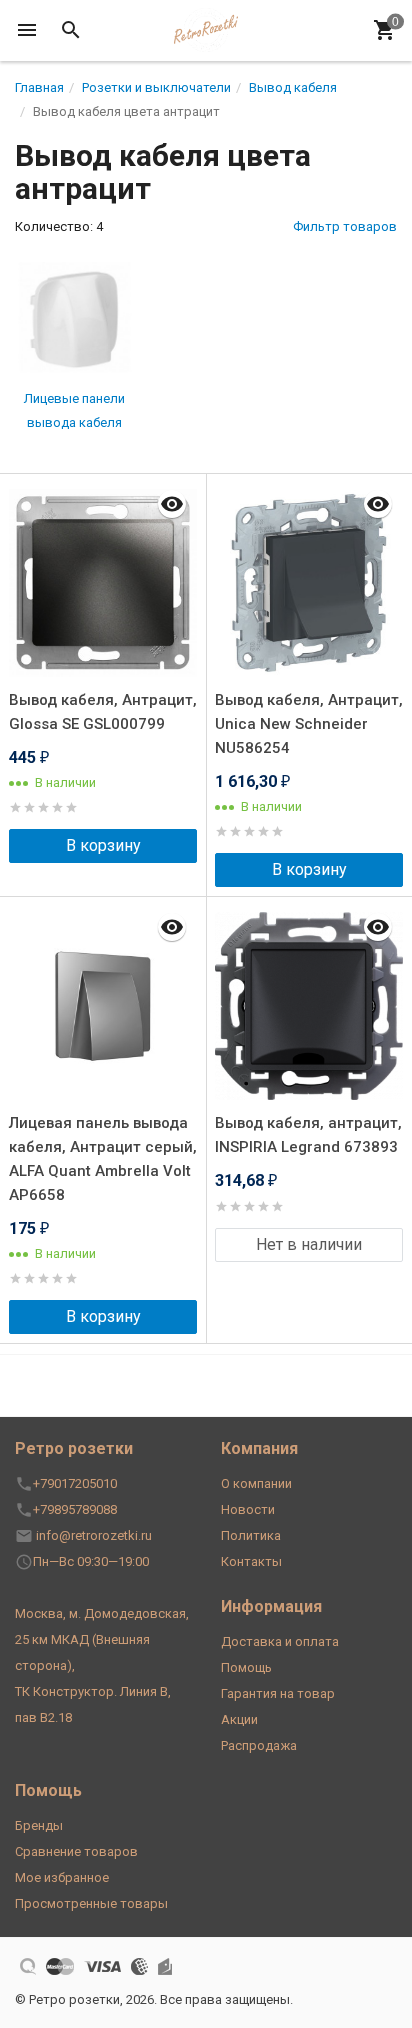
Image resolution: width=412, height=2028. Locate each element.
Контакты (251, 1561)
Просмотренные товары (91, 1903)
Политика (251, 1535)
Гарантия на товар (278, 1693)
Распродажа (259, 1745)
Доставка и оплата (280, 1641)
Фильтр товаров (345, 226)
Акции (239, 1719)
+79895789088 (75, 1509)
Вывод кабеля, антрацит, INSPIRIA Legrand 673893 (308, 1135)
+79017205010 (75, 1483)
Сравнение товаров (76, 1851)
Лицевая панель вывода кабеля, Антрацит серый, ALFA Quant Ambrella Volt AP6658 (103, 1159)
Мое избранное (62, 1877)
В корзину (103, 845)
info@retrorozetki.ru (94, 1535)
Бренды (39, 1825)
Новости (248, 1509)
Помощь (246, 1667)
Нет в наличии (309, 1244)
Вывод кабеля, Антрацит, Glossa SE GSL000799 (103, 712)
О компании (256, 1483)
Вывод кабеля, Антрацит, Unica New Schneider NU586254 (309, 724)
